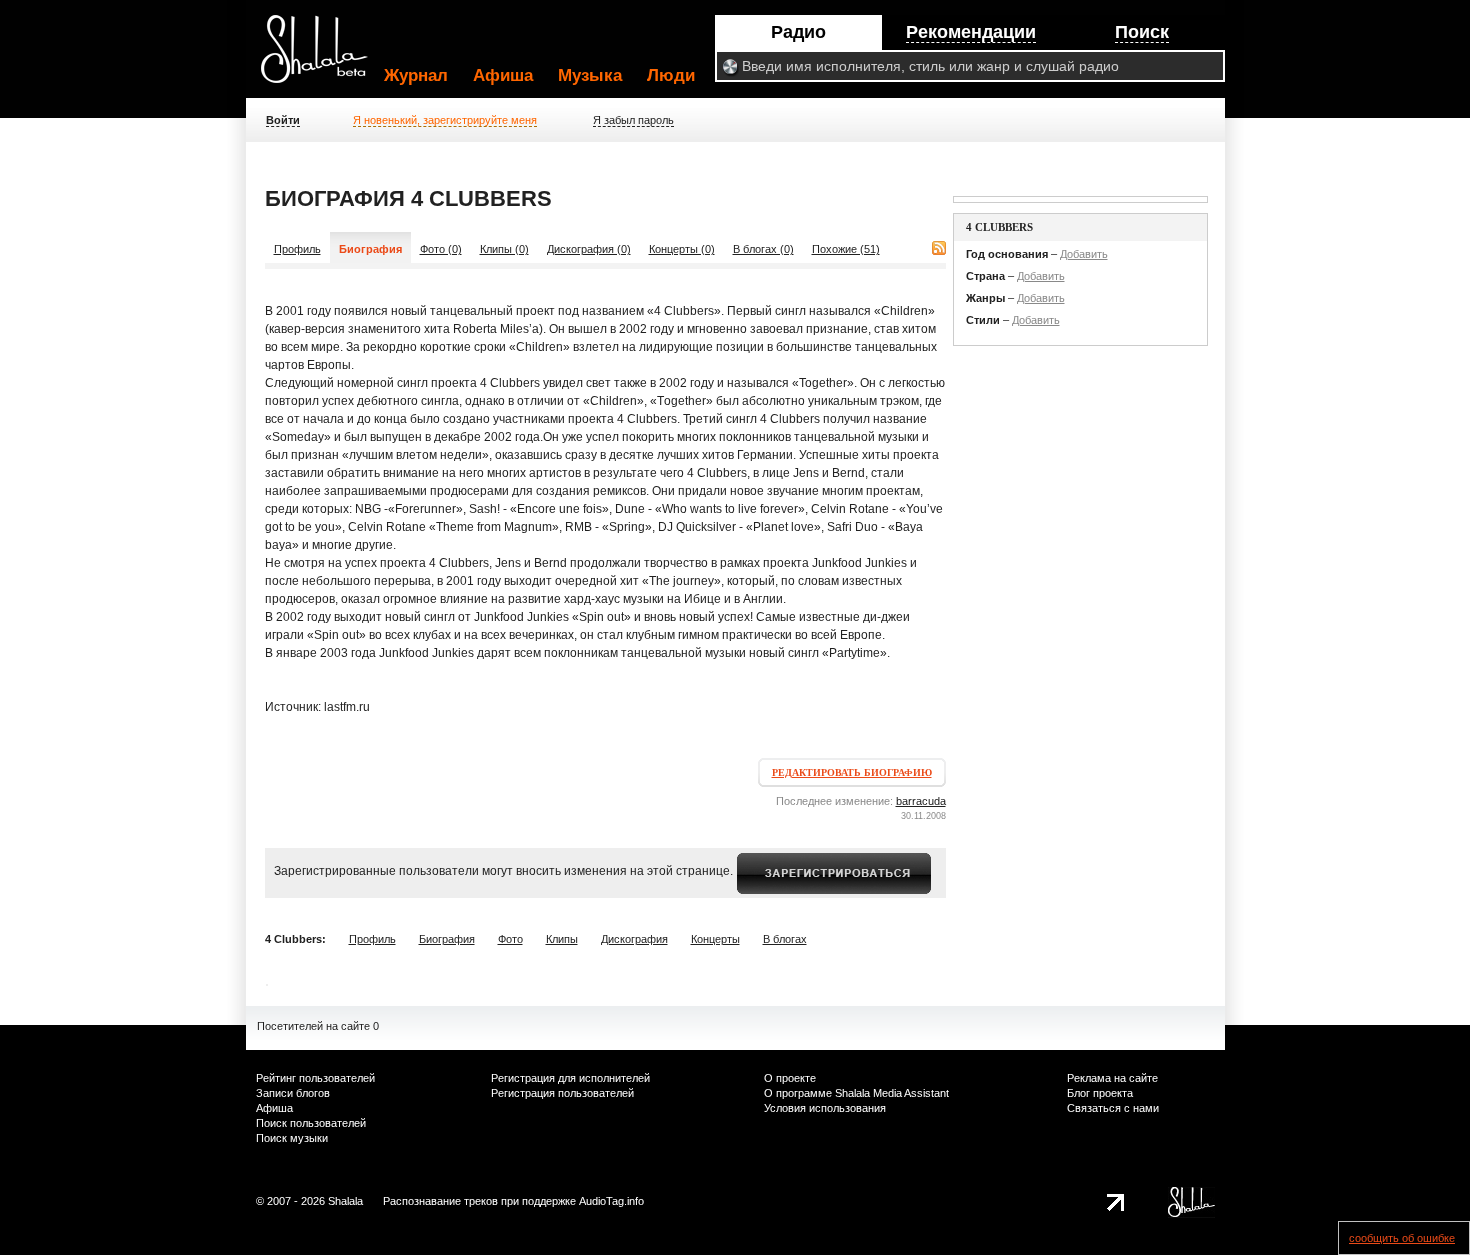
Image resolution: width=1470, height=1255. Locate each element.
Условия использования (825, 1108)
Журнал (416, 75)
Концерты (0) (682, 249)
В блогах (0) (763, 249)
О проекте (790, 1078)
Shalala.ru (323, 57)
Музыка (590, 75)
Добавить (1084, 254)
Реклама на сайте (1112, 1078)
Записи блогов (293, 1093)
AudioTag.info (611, 1201)
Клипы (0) (504, 249)
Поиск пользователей (311, 1123)
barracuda (921, 801)
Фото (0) (441, 249)
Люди (671, 75)
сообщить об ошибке (1402, 1238)
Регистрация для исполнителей (570, 1078)
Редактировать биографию (852, 772)
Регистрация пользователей (562, 1093)
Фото (510, 939)
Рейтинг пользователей (315, 1078)
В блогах (785, 939)
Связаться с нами (1113, 1108)
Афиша (503, 75)
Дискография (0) (589, 249)
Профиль (297, 249)
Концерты (715, 939)
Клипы (562, 939)
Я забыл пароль (633, 120)
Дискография (634, 939)
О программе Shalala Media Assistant (856, 1093)
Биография (447, 939)
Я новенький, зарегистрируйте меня (445, 120)
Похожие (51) (846, 249)
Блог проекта (1100, 1093)
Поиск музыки (292, 1138)
